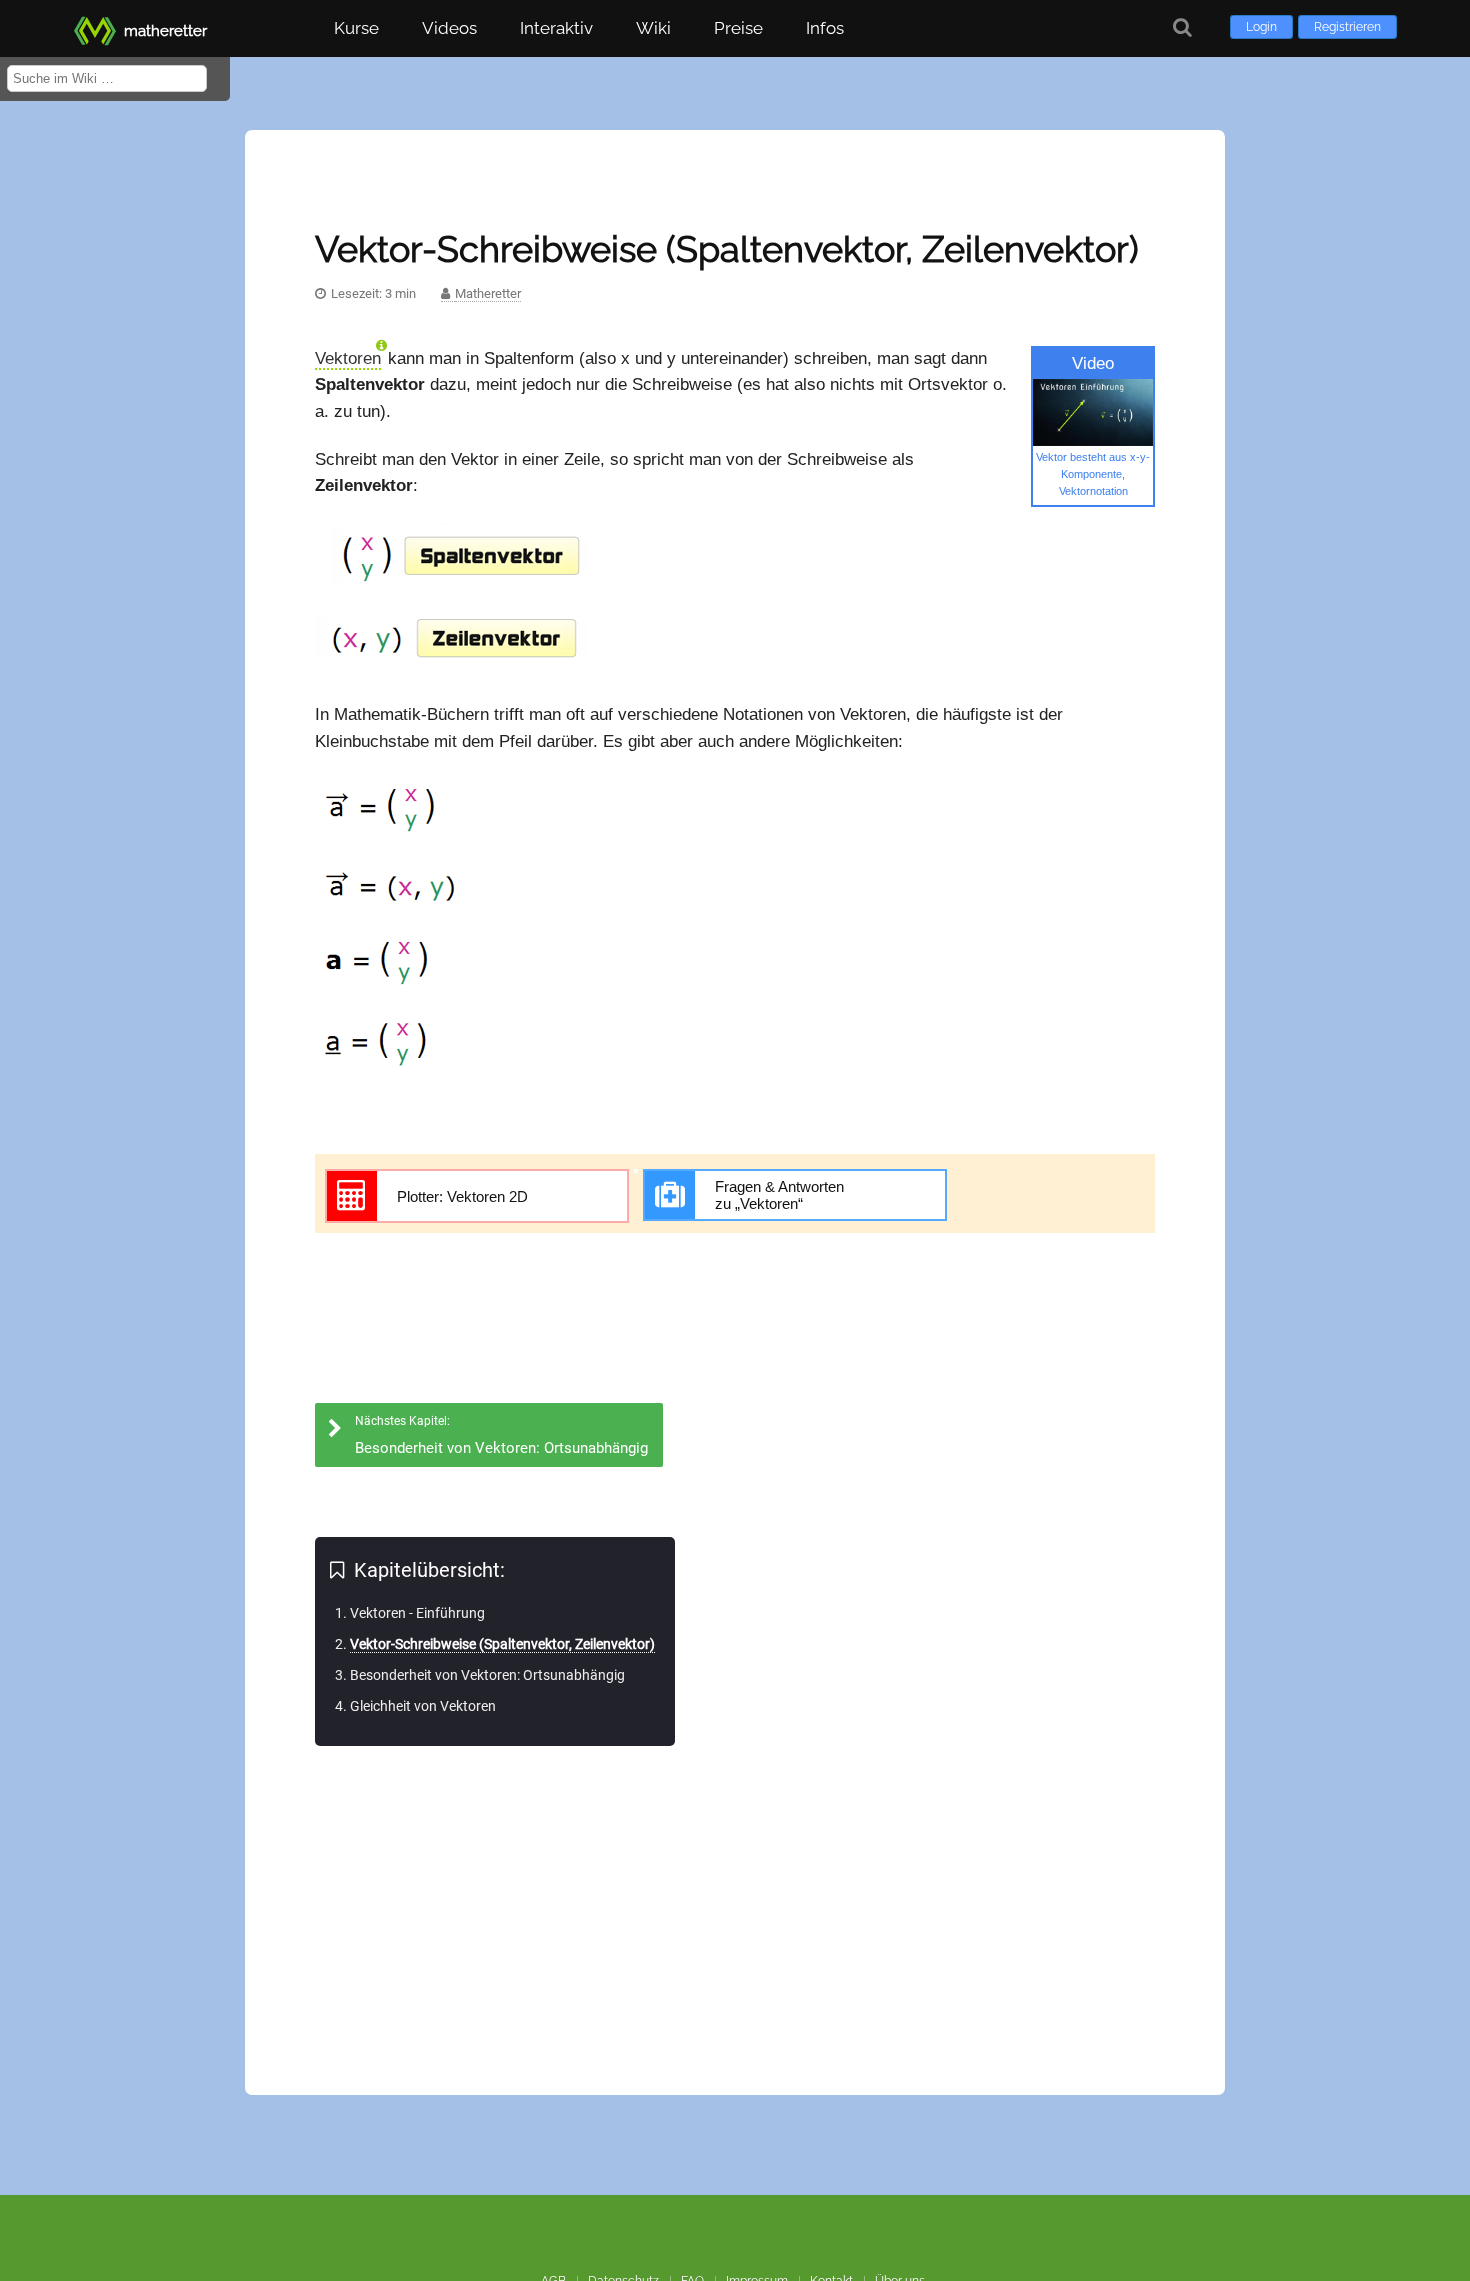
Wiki (653, 28)
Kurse (356, 28)
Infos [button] (825, 28)
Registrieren (1347, 27)
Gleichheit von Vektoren (423, 1706)
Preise (738, 28)
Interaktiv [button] (556, 28)
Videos (449, 28)
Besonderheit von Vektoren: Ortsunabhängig (487, 1675)
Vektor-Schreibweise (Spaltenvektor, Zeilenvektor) (502, 1644)
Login (1261, 27)
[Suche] (1182, 27)
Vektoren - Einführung (417, 1613)
